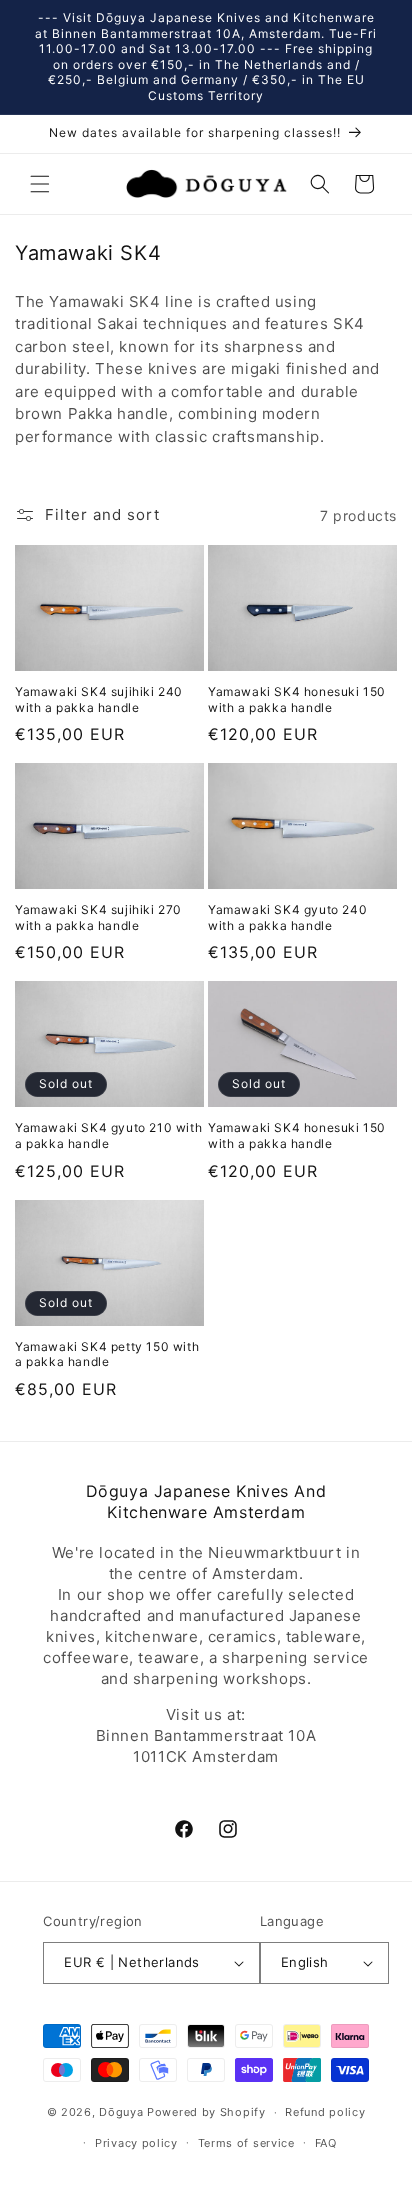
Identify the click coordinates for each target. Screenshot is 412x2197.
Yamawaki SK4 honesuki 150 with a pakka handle (297, 699)
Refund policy (325, 2112)
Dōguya (121, 2112)
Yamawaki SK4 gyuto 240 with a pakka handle (287, 917)
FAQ (326, 2143)
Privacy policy (136, 2143)
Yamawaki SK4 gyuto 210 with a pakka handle (108, 1135)
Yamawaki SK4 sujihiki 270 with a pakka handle (98, 917)
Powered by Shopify (206, 2112)
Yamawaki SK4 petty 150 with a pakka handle (107, 1354)
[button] (40, 184)
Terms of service (246, 2143)
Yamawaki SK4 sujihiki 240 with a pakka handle (99, 699)
